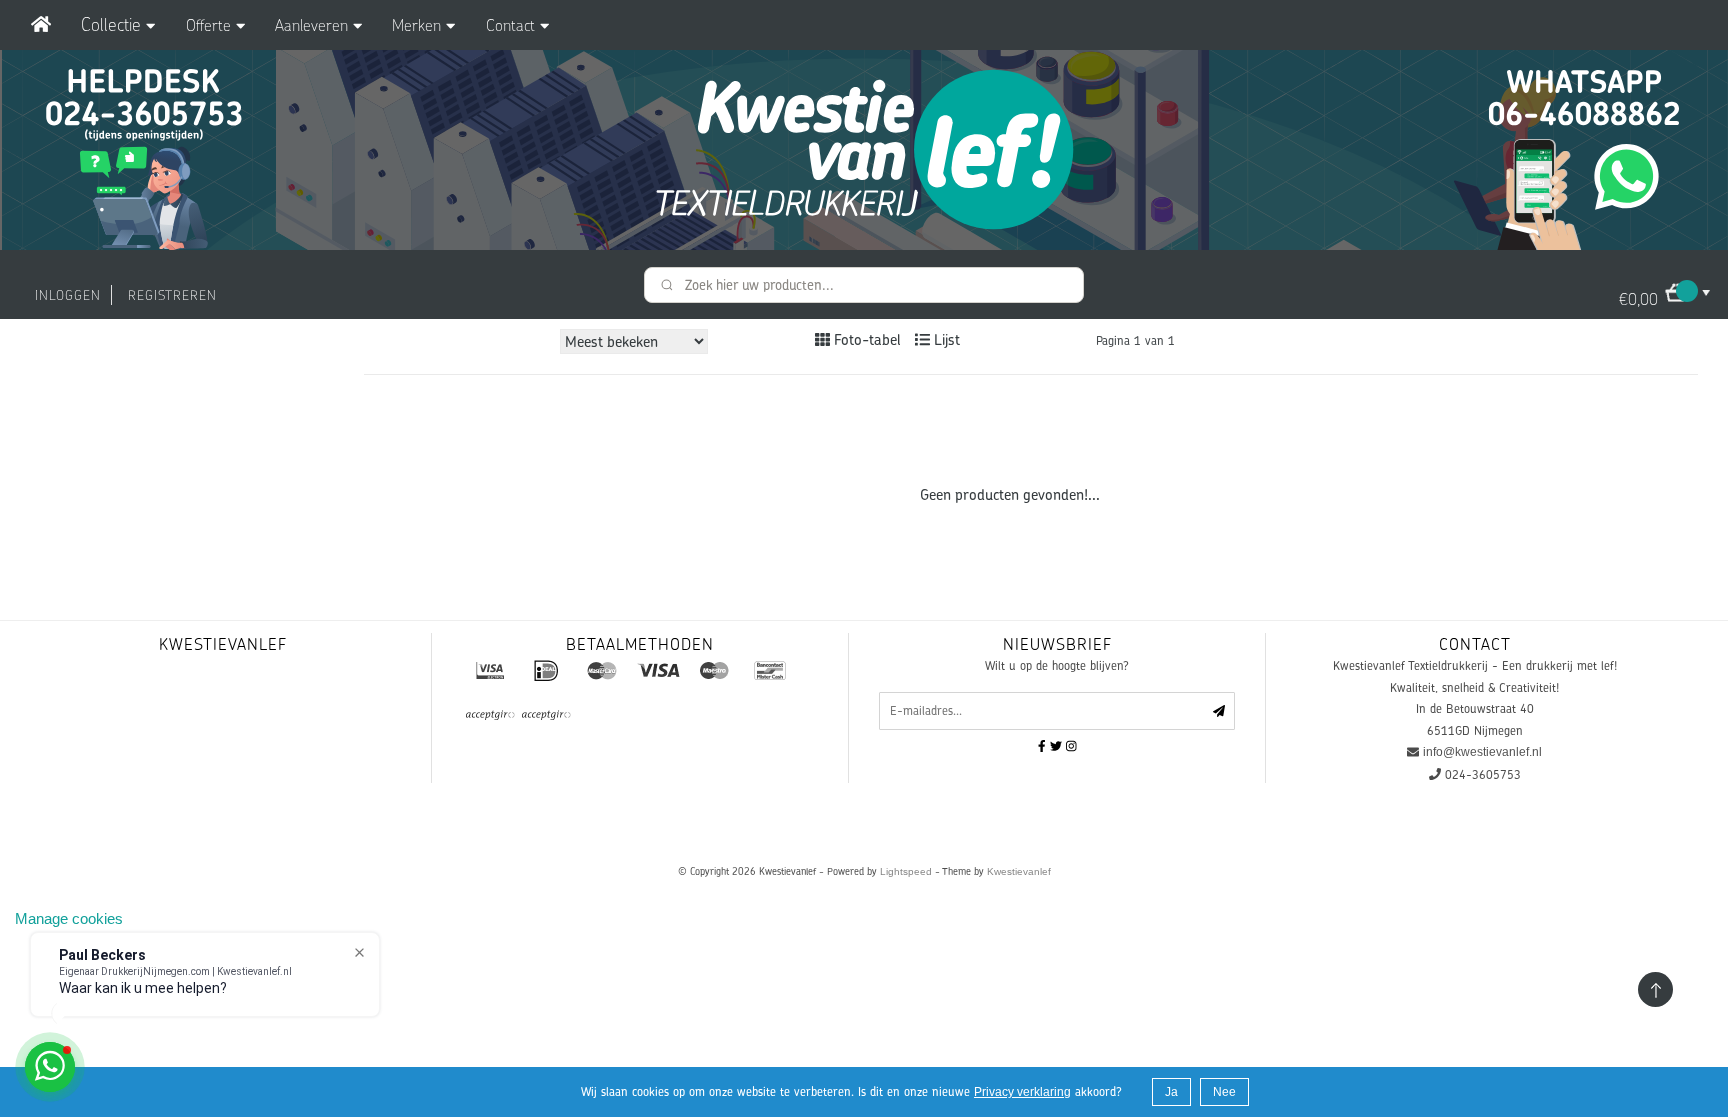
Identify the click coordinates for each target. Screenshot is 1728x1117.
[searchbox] (864, 285)
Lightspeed (906, 871)
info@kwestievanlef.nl (1482, 752)
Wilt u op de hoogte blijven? (1057, 665)
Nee (1224, 1092)
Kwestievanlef (1019, 871)
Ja (1171, 1092)
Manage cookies (69, 918)
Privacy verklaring (1022, 1092)
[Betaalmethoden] (490, 670)
